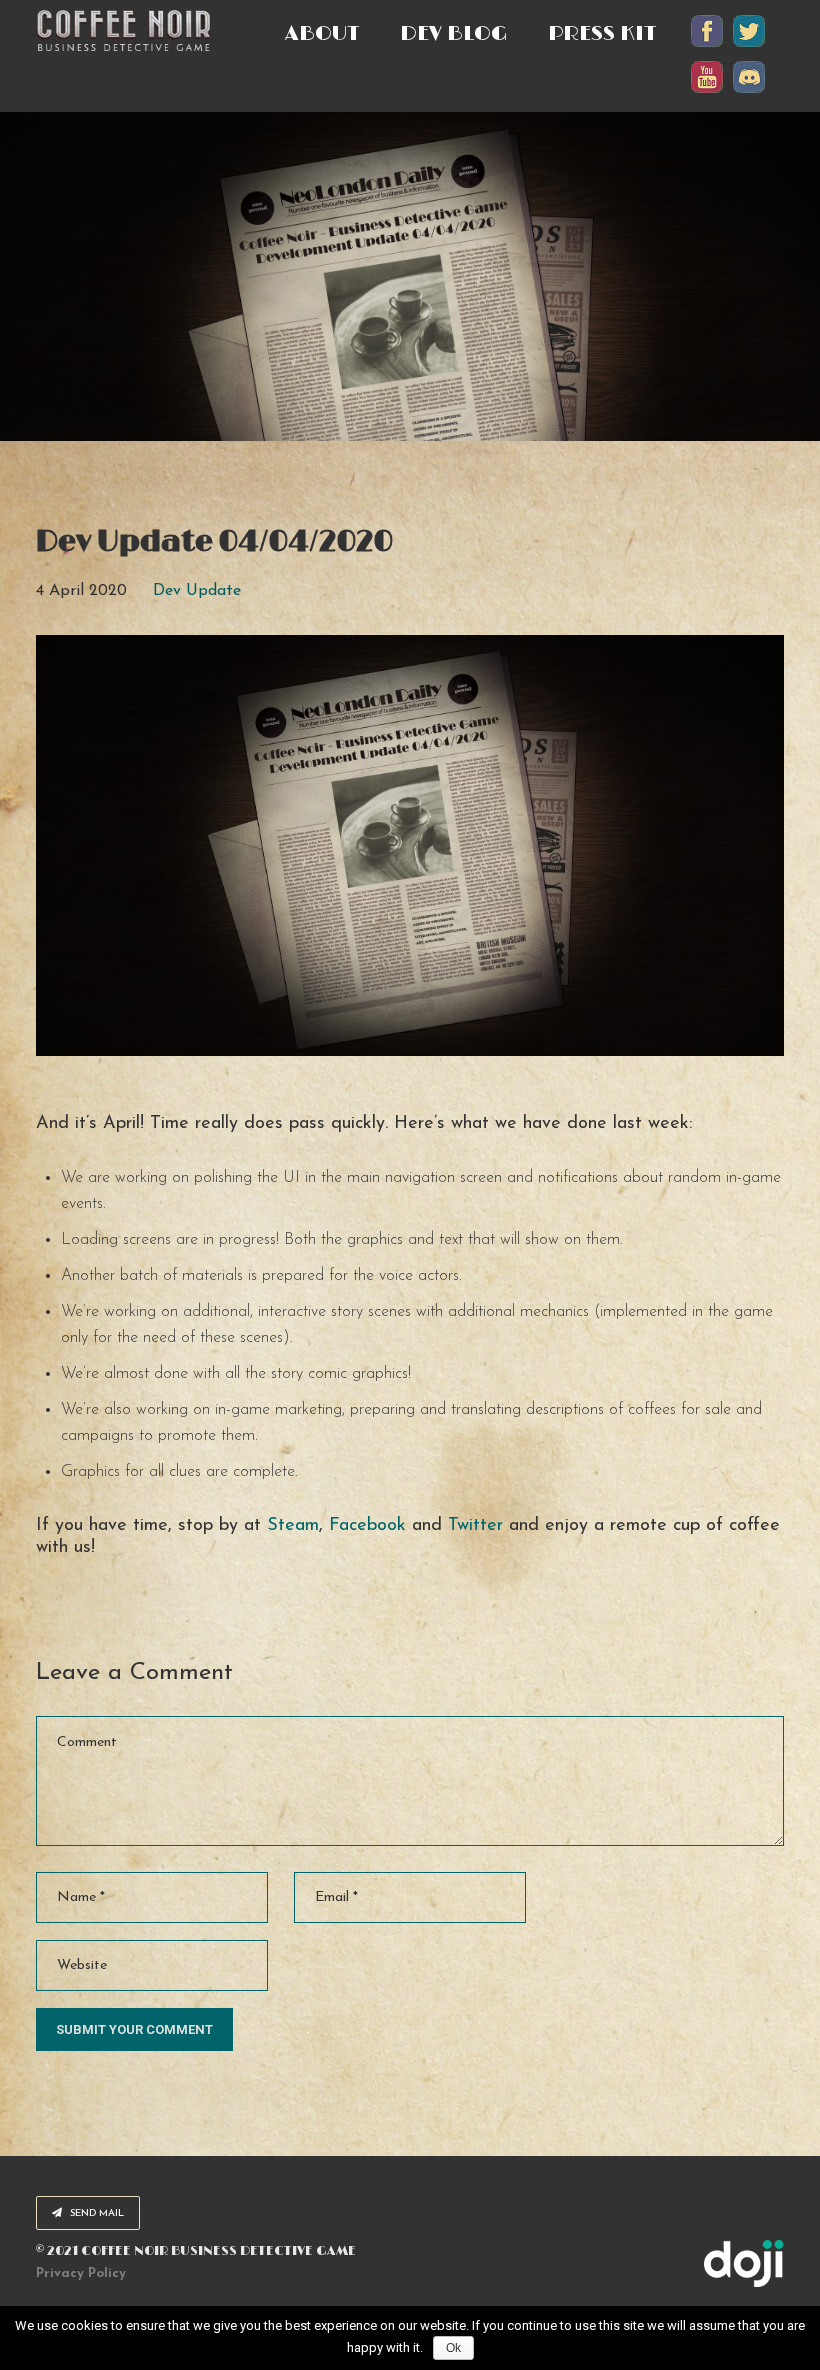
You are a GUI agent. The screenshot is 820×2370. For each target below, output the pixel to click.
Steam (293, 1526)
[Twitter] (749, 46)
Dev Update (197, 591)
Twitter (475, 1526)
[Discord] (749, 92)
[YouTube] (707, 92)
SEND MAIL (95, 2213)
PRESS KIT (602, 34)
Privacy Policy (81, 2273)
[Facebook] (707, 46)
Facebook (367, 1526)
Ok (453, 2348)
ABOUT (322, 34)
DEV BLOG (454, 34)
